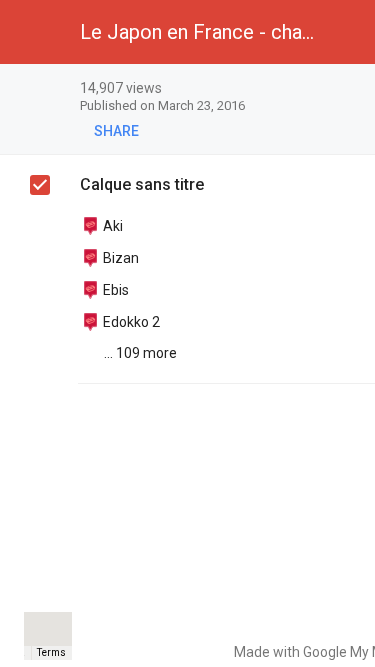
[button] (32, 32)
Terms (51, 652)
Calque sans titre (142, 184)
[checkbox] (40, 185)
